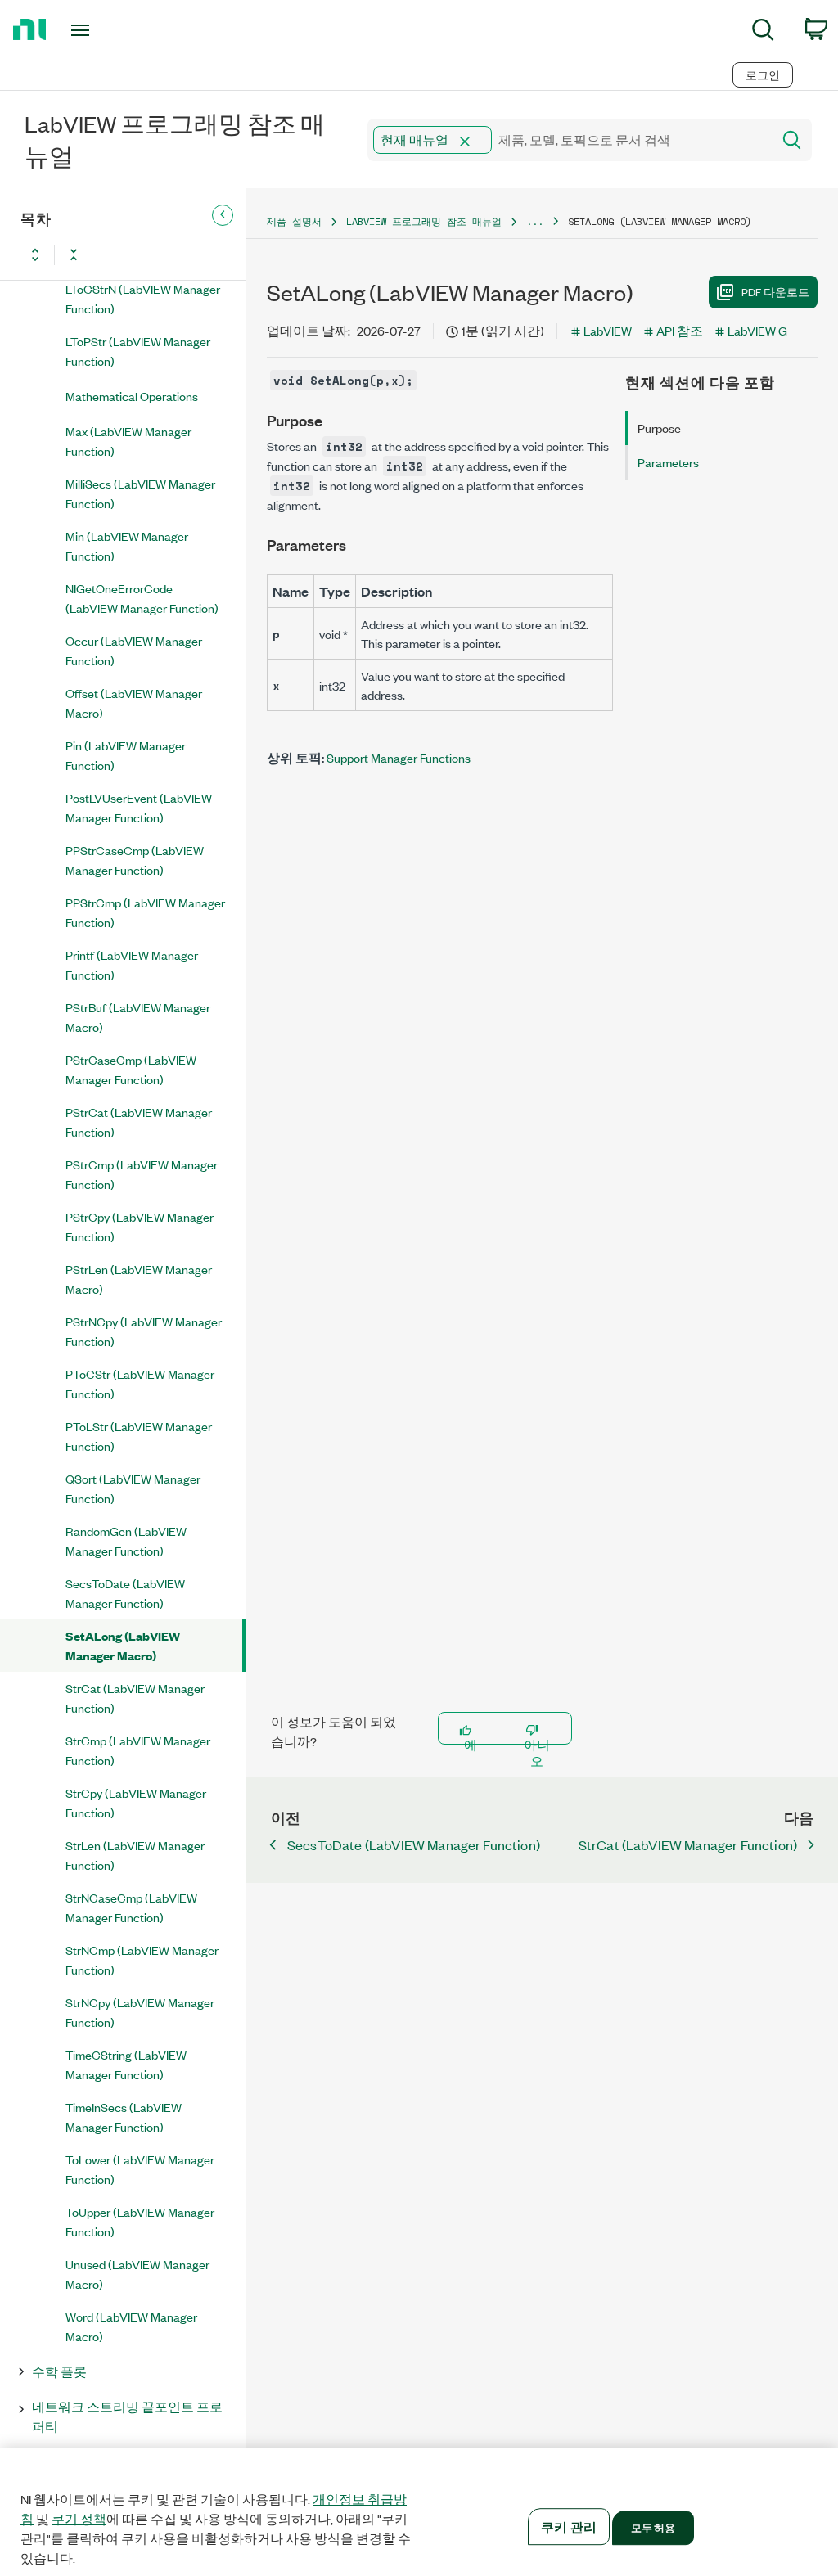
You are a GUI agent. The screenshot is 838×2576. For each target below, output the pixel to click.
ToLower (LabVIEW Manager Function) (140, 2169)
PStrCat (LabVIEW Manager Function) (139, 1121)
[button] (465, 142)
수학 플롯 (59, 2371)
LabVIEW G (757, 330)
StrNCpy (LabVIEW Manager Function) (140, 2012)
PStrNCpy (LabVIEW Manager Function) (144, 1331)
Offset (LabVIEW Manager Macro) (134, 703)
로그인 (763, 75)
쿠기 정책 (79, 2519)
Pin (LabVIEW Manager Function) (126, 755)
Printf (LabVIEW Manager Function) (132, 964)
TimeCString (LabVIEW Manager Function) (126, 2064)
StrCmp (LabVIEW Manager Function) (138, 1750)
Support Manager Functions (399, 757)
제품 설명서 (294, 221)
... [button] (535, 221)
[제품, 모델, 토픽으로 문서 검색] (791, 140)
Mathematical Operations (132, 396)
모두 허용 (653, 2527)
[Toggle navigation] (109, 30)
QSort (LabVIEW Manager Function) (133, 1488)
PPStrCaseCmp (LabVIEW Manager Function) (135, 860)
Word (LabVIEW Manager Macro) (131, 2326)
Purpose (659, 428)
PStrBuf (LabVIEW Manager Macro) (138, 1017)
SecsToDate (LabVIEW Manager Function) (125, 1593)
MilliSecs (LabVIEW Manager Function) (140, 493)
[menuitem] (763, 32)
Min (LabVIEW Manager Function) (127, 545)
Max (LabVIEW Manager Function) (128, 441)
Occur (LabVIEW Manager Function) (134, 650)
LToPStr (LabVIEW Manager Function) (138, 351)
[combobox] (568, 140)
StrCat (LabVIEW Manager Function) (135, 1698)
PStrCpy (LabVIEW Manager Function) (140, 1226)
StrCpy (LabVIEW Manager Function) (136, 1802)
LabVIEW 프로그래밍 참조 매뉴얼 (424, 221)
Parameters (668, 462)
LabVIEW (608, 330)
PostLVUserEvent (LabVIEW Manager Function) (139, 807)
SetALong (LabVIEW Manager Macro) (123, 1645)
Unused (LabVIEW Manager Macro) (137, 2274)
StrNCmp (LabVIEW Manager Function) (142, 1959)
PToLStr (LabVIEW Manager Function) (139, 1436)
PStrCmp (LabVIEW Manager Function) (142, 1174)
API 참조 (680, 330)
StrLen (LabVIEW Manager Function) (135, 1855)
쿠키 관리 (569, 2526)
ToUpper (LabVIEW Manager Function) (140, 2221)
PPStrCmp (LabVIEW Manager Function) (145, 912)
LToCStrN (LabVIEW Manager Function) (143, 298)
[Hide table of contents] (223, 215)
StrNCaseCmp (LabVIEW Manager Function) (131, 1907)
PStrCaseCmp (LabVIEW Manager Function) (131, 1069)
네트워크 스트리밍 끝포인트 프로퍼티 (127, 2416)
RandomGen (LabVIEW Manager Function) (126, 1540)
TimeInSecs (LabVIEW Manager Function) (124, 2117)
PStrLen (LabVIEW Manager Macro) (139, 1279)
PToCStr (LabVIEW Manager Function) (140, 1383)
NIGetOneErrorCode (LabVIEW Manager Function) (142, 598)
